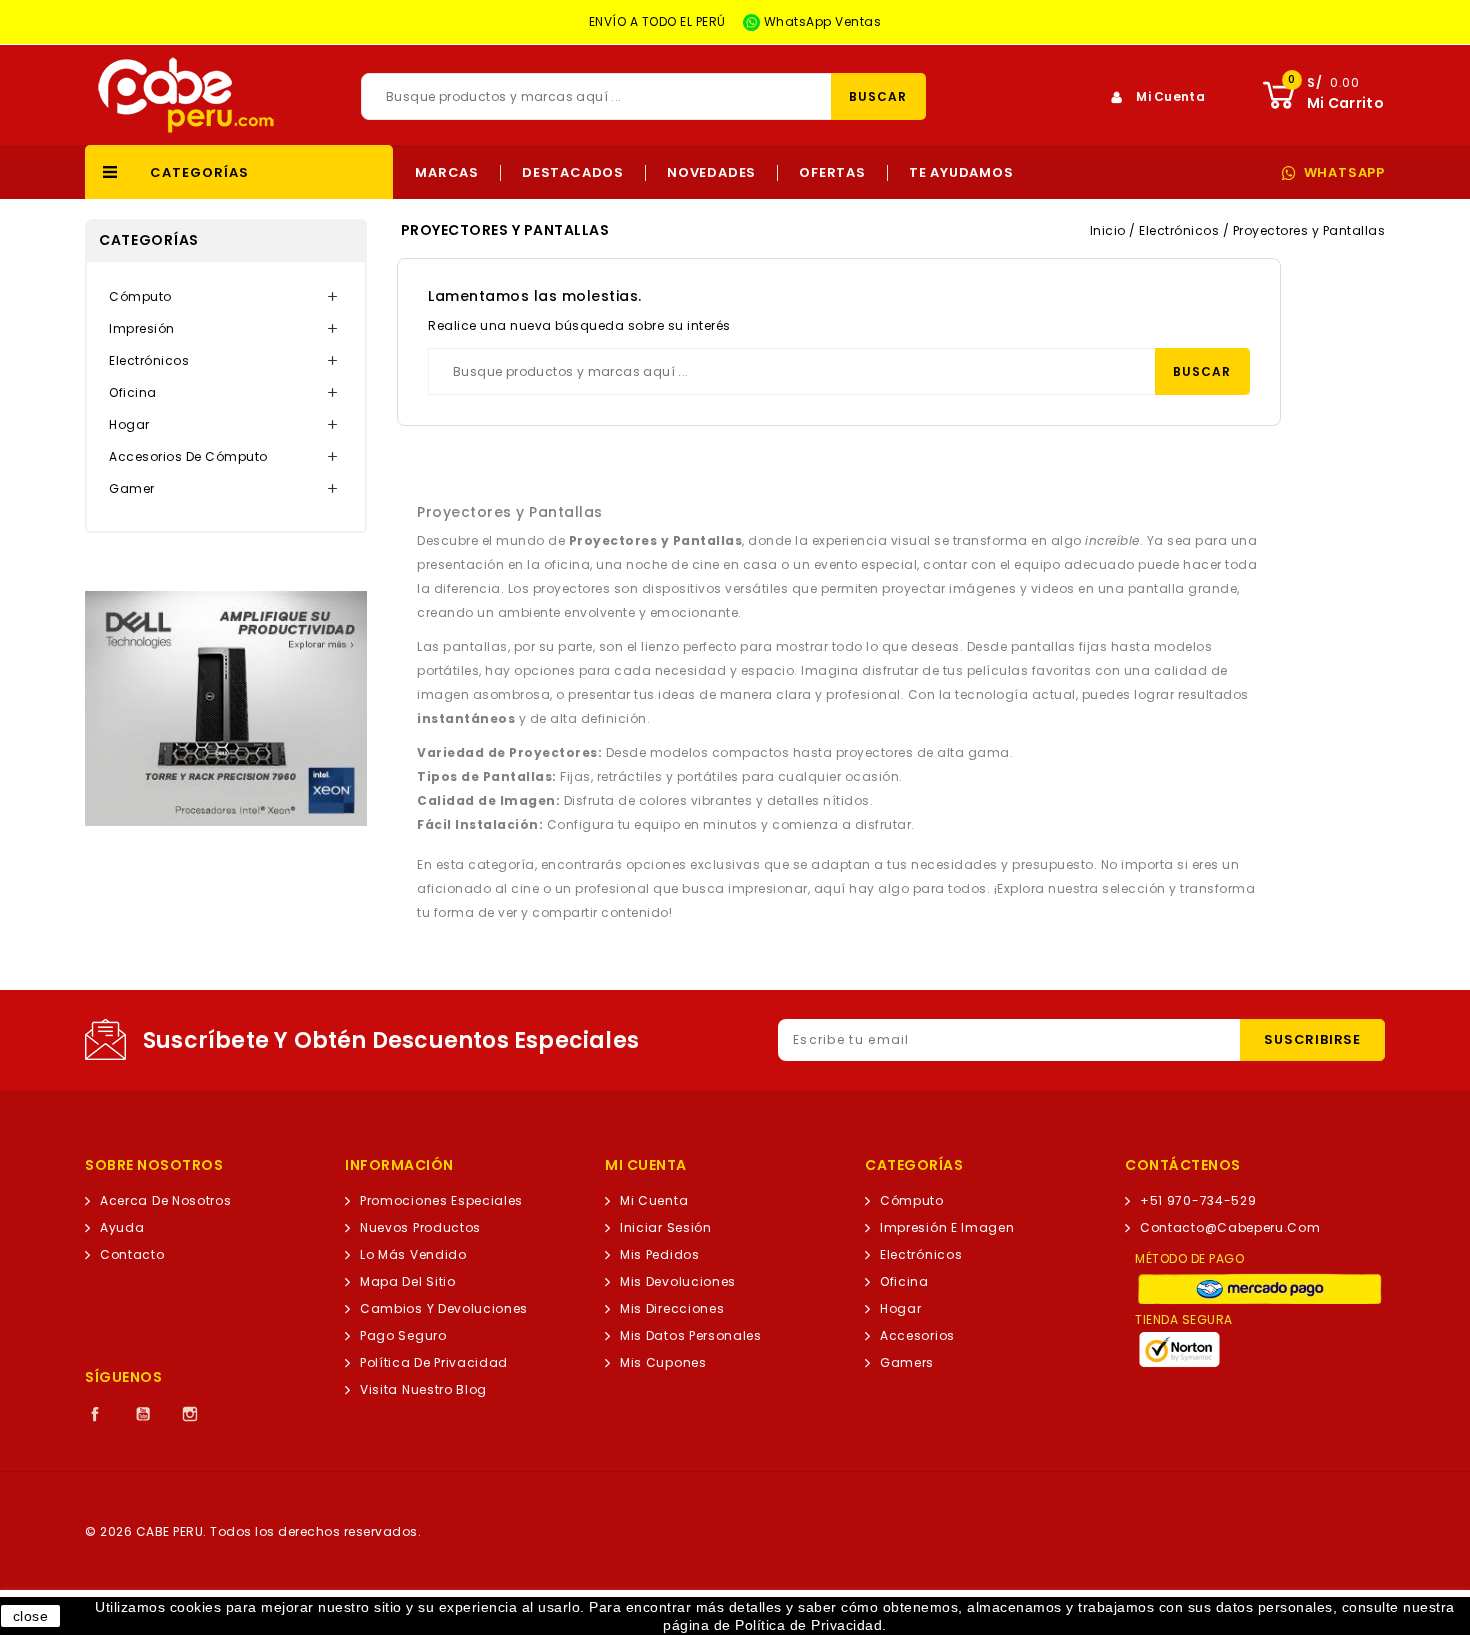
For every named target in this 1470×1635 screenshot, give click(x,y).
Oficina (133, 392)
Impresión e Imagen (947, 1227)
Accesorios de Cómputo (188, 456)
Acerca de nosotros (165, 1200)
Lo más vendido (413, 1254)
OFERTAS (832, 173)
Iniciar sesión (666, 1227)
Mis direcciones (672, 1308)
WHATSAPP (1344, 173)
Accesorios (917, 1335)
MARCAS (447, 173)
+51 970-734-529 (1198, 1200)
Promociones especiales (441, 1200)
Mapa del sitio (408, 1281)
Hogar (129, 424)
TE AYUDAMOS (961, 173)
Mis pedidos (660, 1254)
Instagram (190, 1414)
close (31, 1616)
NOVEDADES (711, 173)
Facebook (95, 1414)
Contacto (132, 1254)
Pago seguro (403, 1335)
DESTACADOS (573, 173)
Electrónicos (149, 360)
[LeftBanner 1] (226, 708)
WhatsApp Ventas (820, 21)
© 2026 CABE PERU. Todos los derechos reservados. (253, 1531)
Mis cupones (663, 1362)
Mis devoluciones (678, 1281)
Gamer (132, 488)
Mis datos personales (691, 1335)
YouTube (143, 1414)
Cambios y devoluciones (444, 1308)
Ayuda (122, 1227)
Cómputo (140, 296)
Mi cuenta (654, 1200)
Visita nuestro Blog (423, 1389)
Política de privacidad (434, 1362)
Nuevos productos (420, 1227)
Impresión (142, 328)
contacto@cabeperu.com (1230, 1227)
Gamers (907, 1362)
